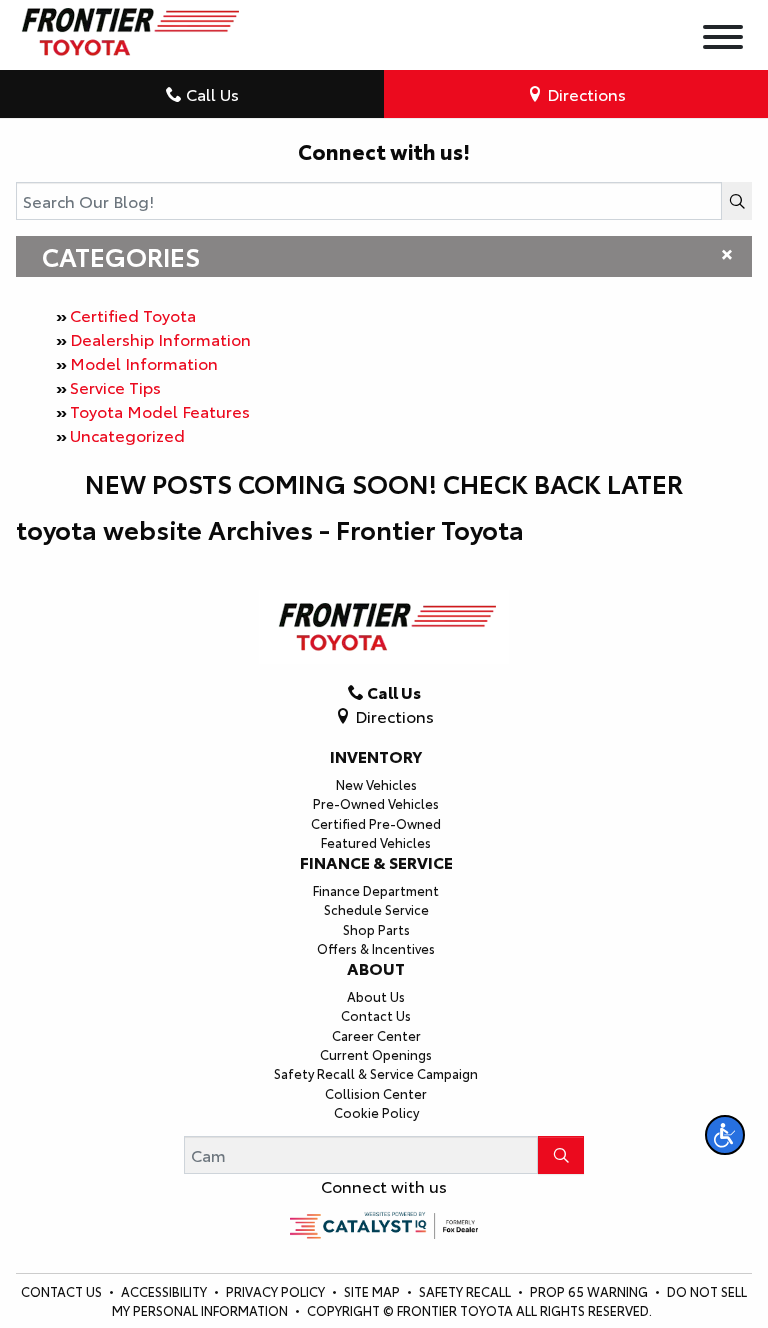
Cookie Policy (376, 1112)
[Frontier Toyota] (127, 26)
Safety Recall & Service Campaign (376, 1073)
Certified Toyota (133, 314)
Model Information (144, 362)
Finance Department (376, 890)
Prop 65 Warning (589, 1291)
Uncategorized (127, 434)
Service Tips (115, 386)
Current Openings (376, 1054)
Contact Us (376, 1015)
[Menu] (723, 39)
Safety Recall (466, 1291)
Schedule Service (376, 909)
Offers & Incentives (376, 948)
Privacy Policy (277, 1291)
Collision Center (376, 1093)
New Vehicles (376, 784)
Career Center (376, 1035)
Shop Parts (376, 929)
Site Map (373, 1291)
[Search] (737, 201)
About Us (376, 996)
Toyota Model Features (160, 410)
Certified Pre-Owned (376, 823)
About (376, 968)
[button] (725, 1135)
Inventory (376, 756)
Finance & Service (376, 862)
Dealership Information (160, 338)
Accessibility (165, 1291)
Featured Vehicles (376, 842)
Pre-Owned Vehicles (376, 803)
